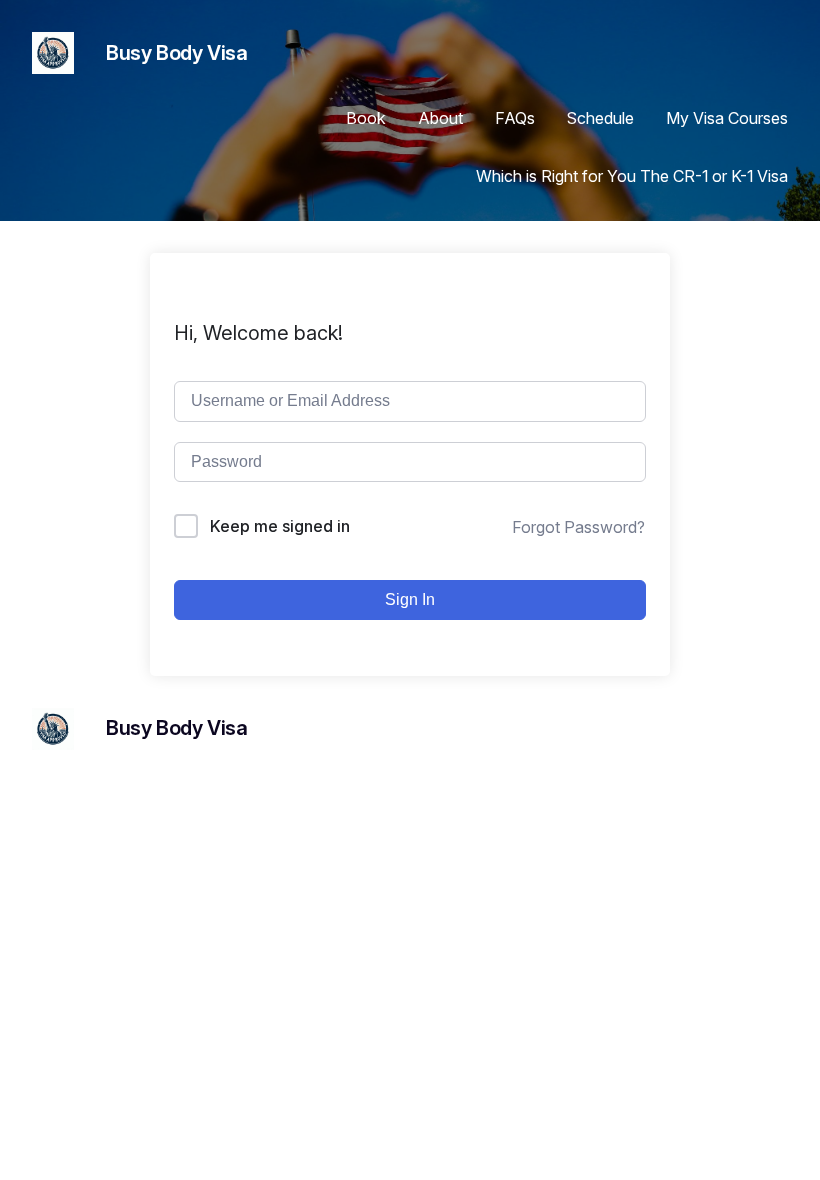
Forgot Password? (578, 527)
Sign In (410, 599)
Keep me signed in (280, 526)
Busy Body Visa (176, 53)
